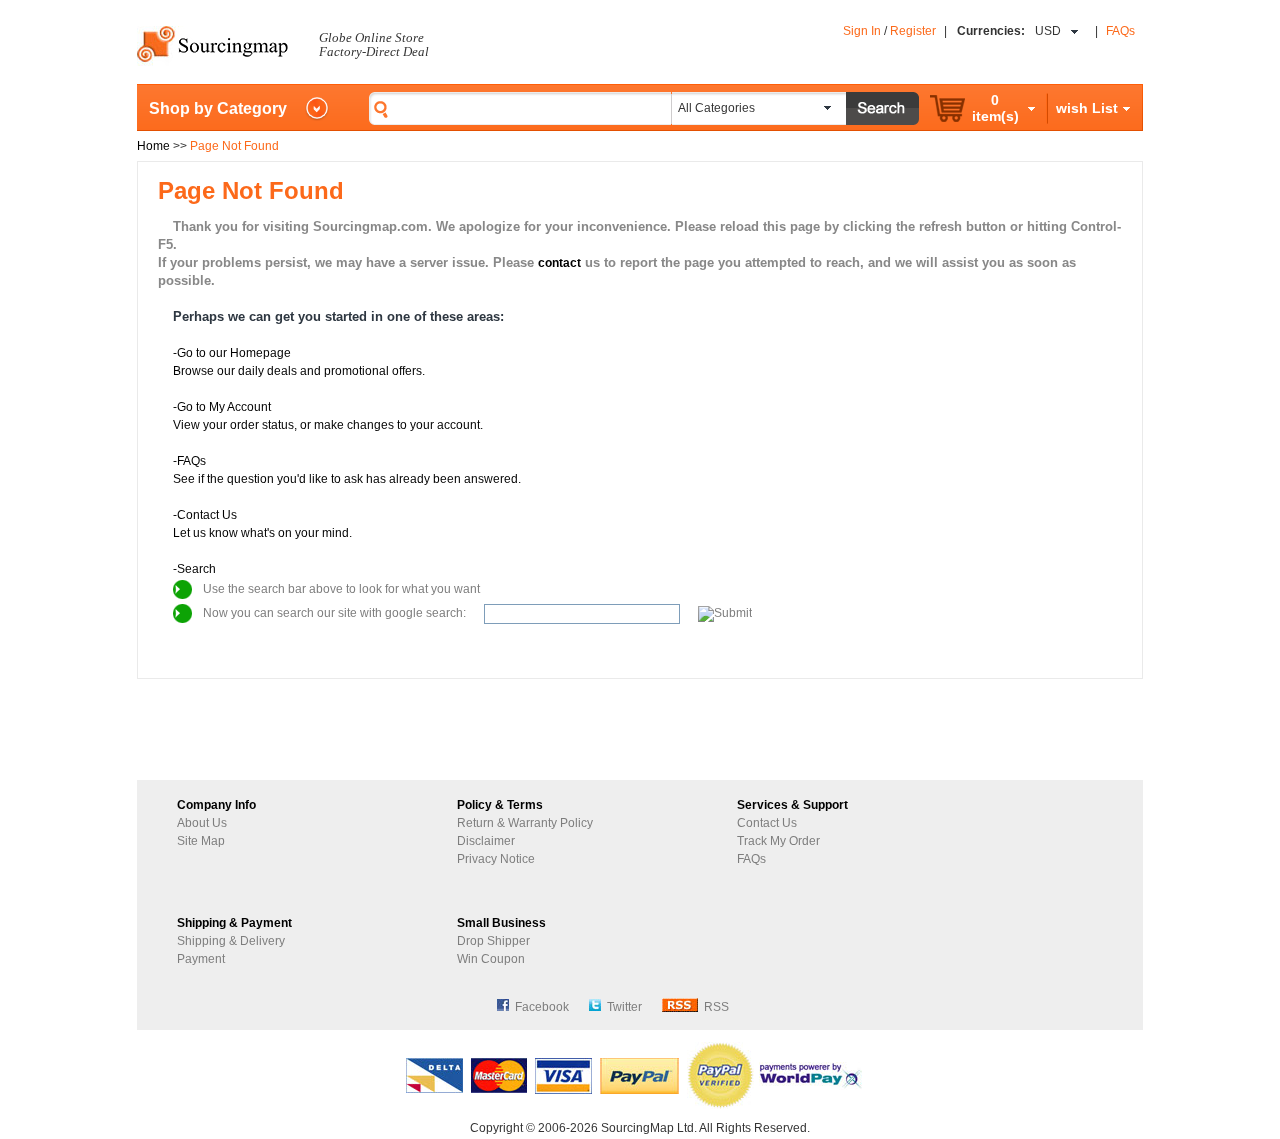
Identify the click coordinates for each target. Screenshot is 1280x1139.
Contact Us (767, 823)
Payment (201, 959)
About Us (202, 823)
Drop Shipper (493, 941)
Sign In (862, 31)
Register (913, 31)
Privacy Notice (496, 859)
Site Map (201, 841)
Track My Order (778, 841)
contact (559, 263)
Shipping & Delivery (231, 941)
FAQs (1120, 31)
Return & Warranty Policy (525, 823)
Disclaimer (486, 841)
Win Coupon (491, 959)
